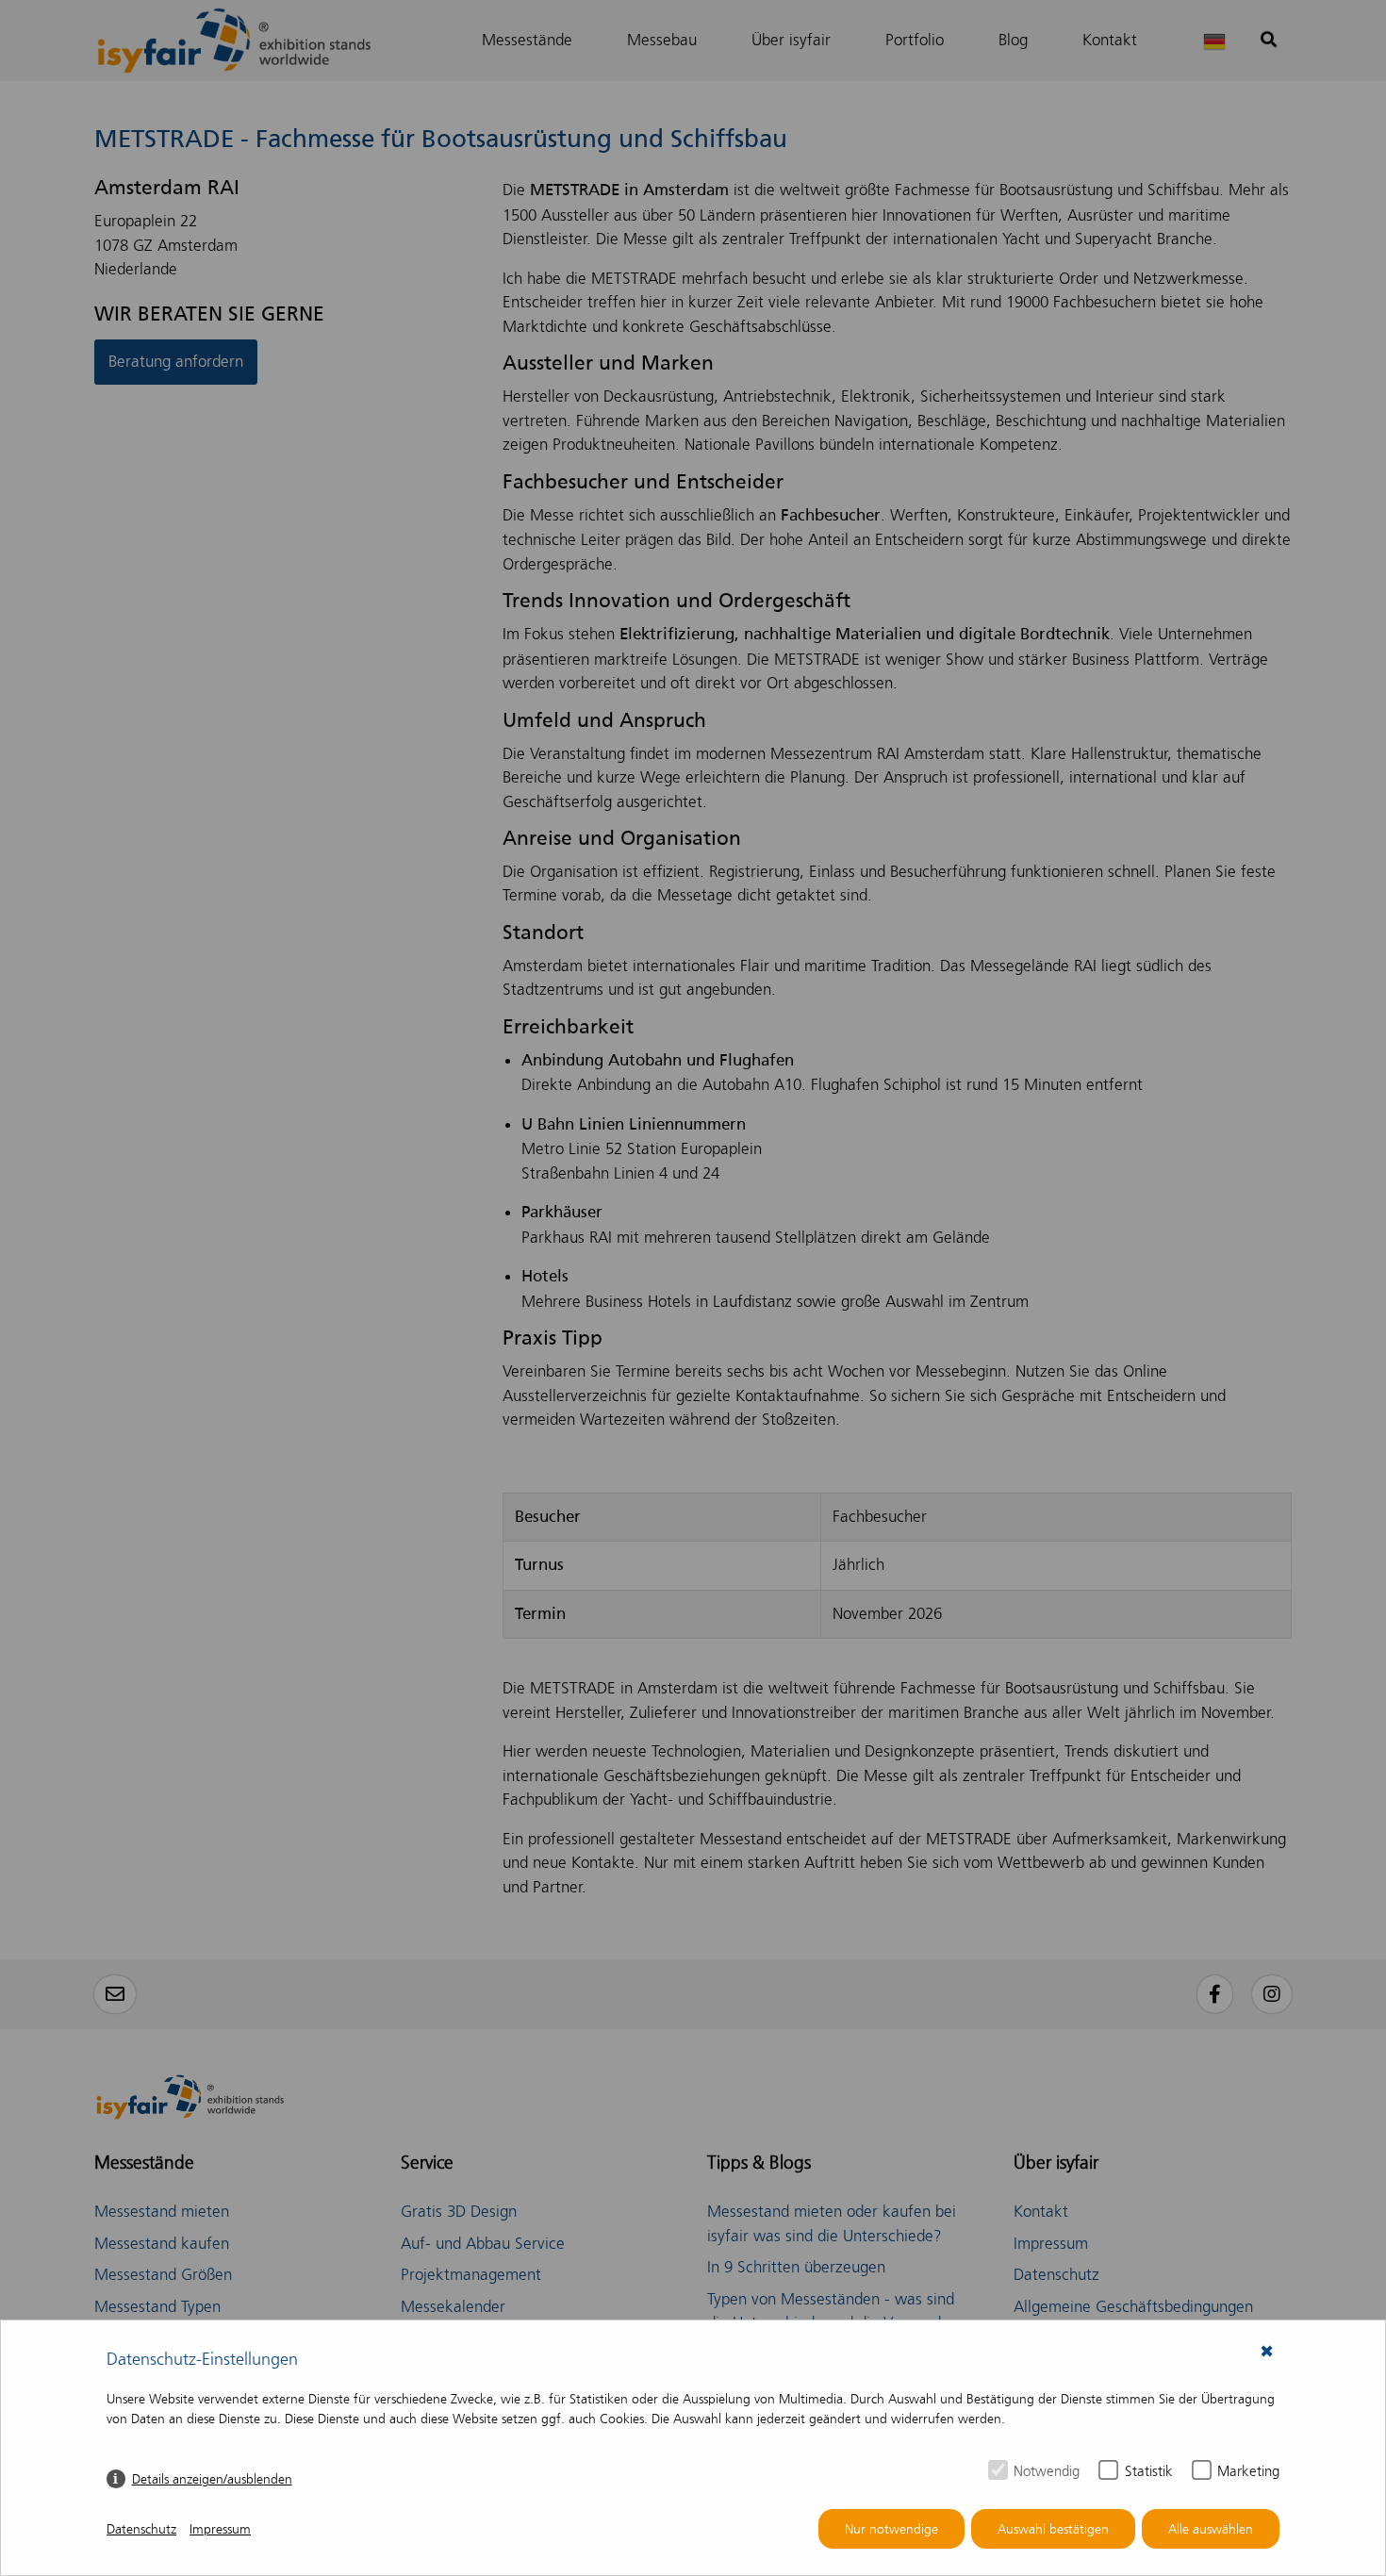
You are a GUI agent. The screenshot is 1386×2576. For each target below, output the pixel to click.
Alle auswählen (1211, 2529)
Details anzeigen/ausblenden (212, 2479)
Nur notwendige (891, 2529)
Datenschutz (141, 2529)
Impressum (220, 2529)
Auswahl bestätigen (1053, 2529)
